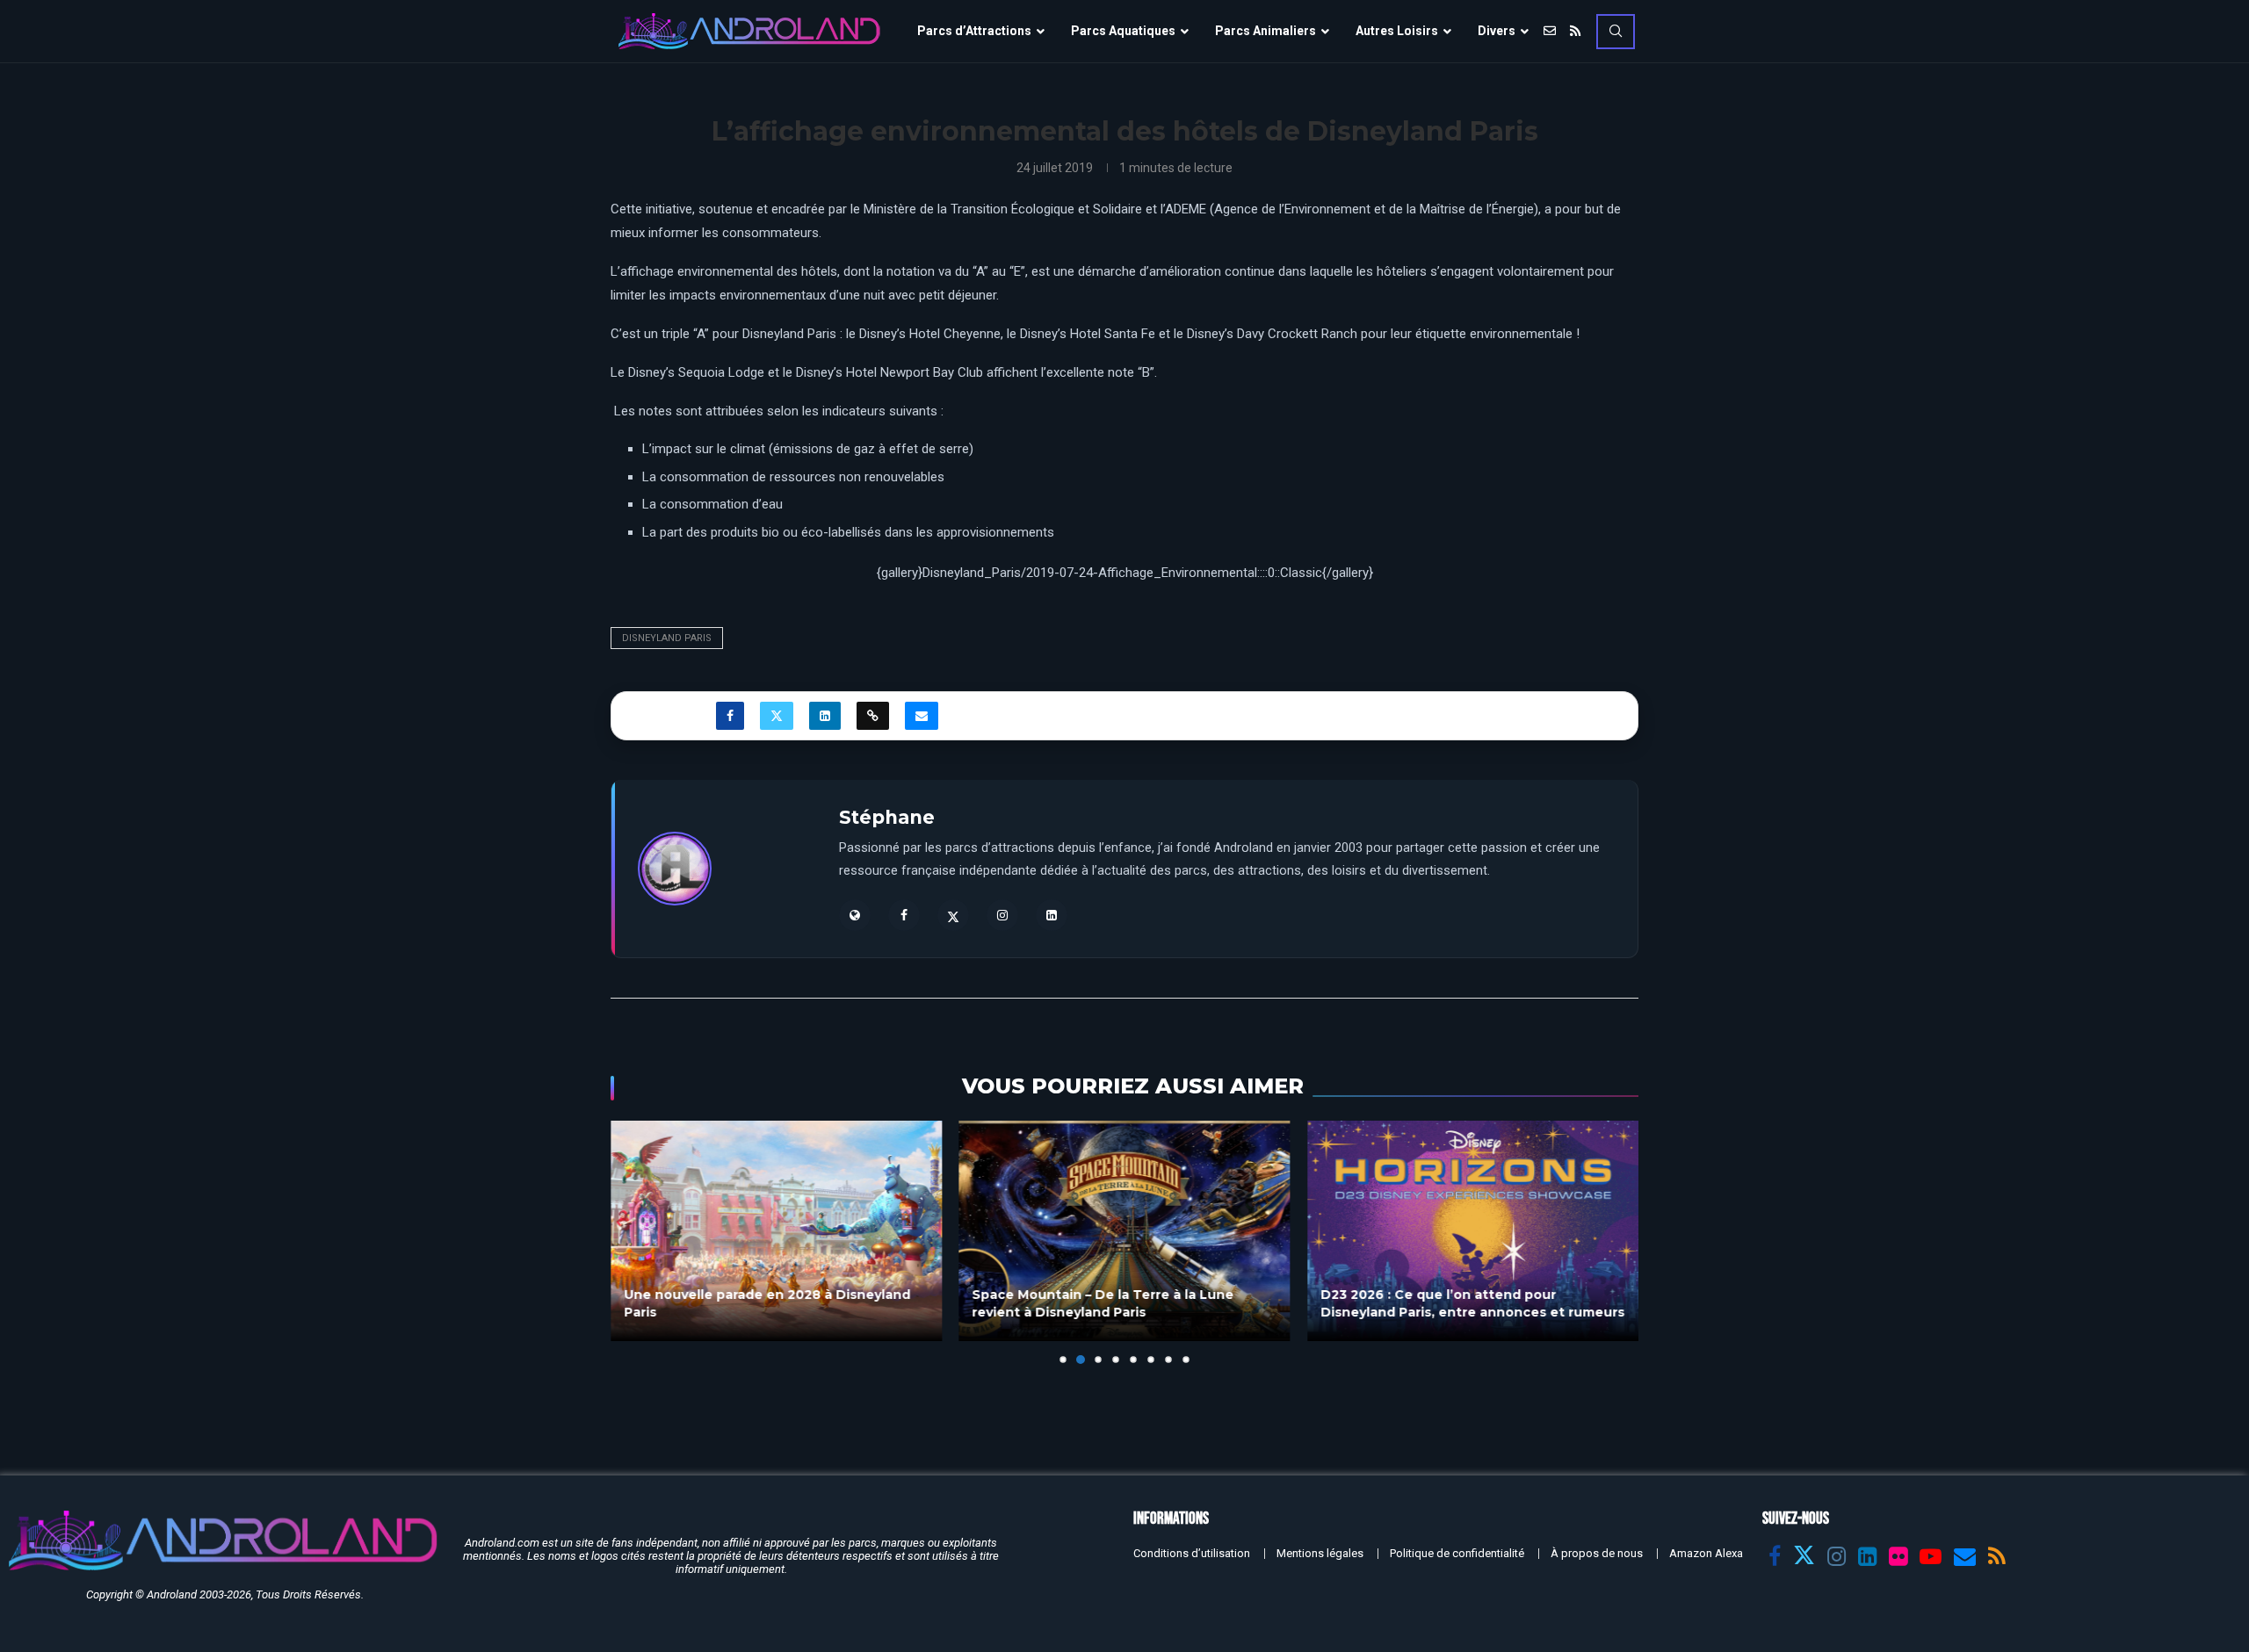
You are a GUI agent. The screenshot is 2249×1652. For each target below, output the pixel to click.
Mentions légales (1320, 1553)
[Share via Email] (922, 716)
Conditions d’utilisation (1192, 1553)
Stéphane (887, 817)
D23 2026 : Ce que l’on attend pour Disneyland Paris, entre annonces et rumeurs (1472, 1304)
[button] (634, 1242)
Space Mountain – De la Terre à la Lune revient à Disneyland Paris (1103, 1304)
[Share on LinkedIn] (825, 716)
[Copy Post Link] (873, 716)
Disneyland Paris (667, 638)
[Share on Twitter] (777, 716)
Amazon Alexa (1706, 1553)
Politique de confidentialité (1457, 1553)
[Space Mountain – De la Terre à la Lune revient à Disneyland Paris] (1125, 1231)
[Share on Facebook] (730, 716)
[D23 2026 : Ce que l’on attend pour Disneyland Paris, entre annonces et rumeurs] (1473, 1231)
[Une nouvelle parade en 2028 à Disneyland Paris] (776, 1231)
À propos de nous (1597, 1553)
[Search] (1616, 32)
